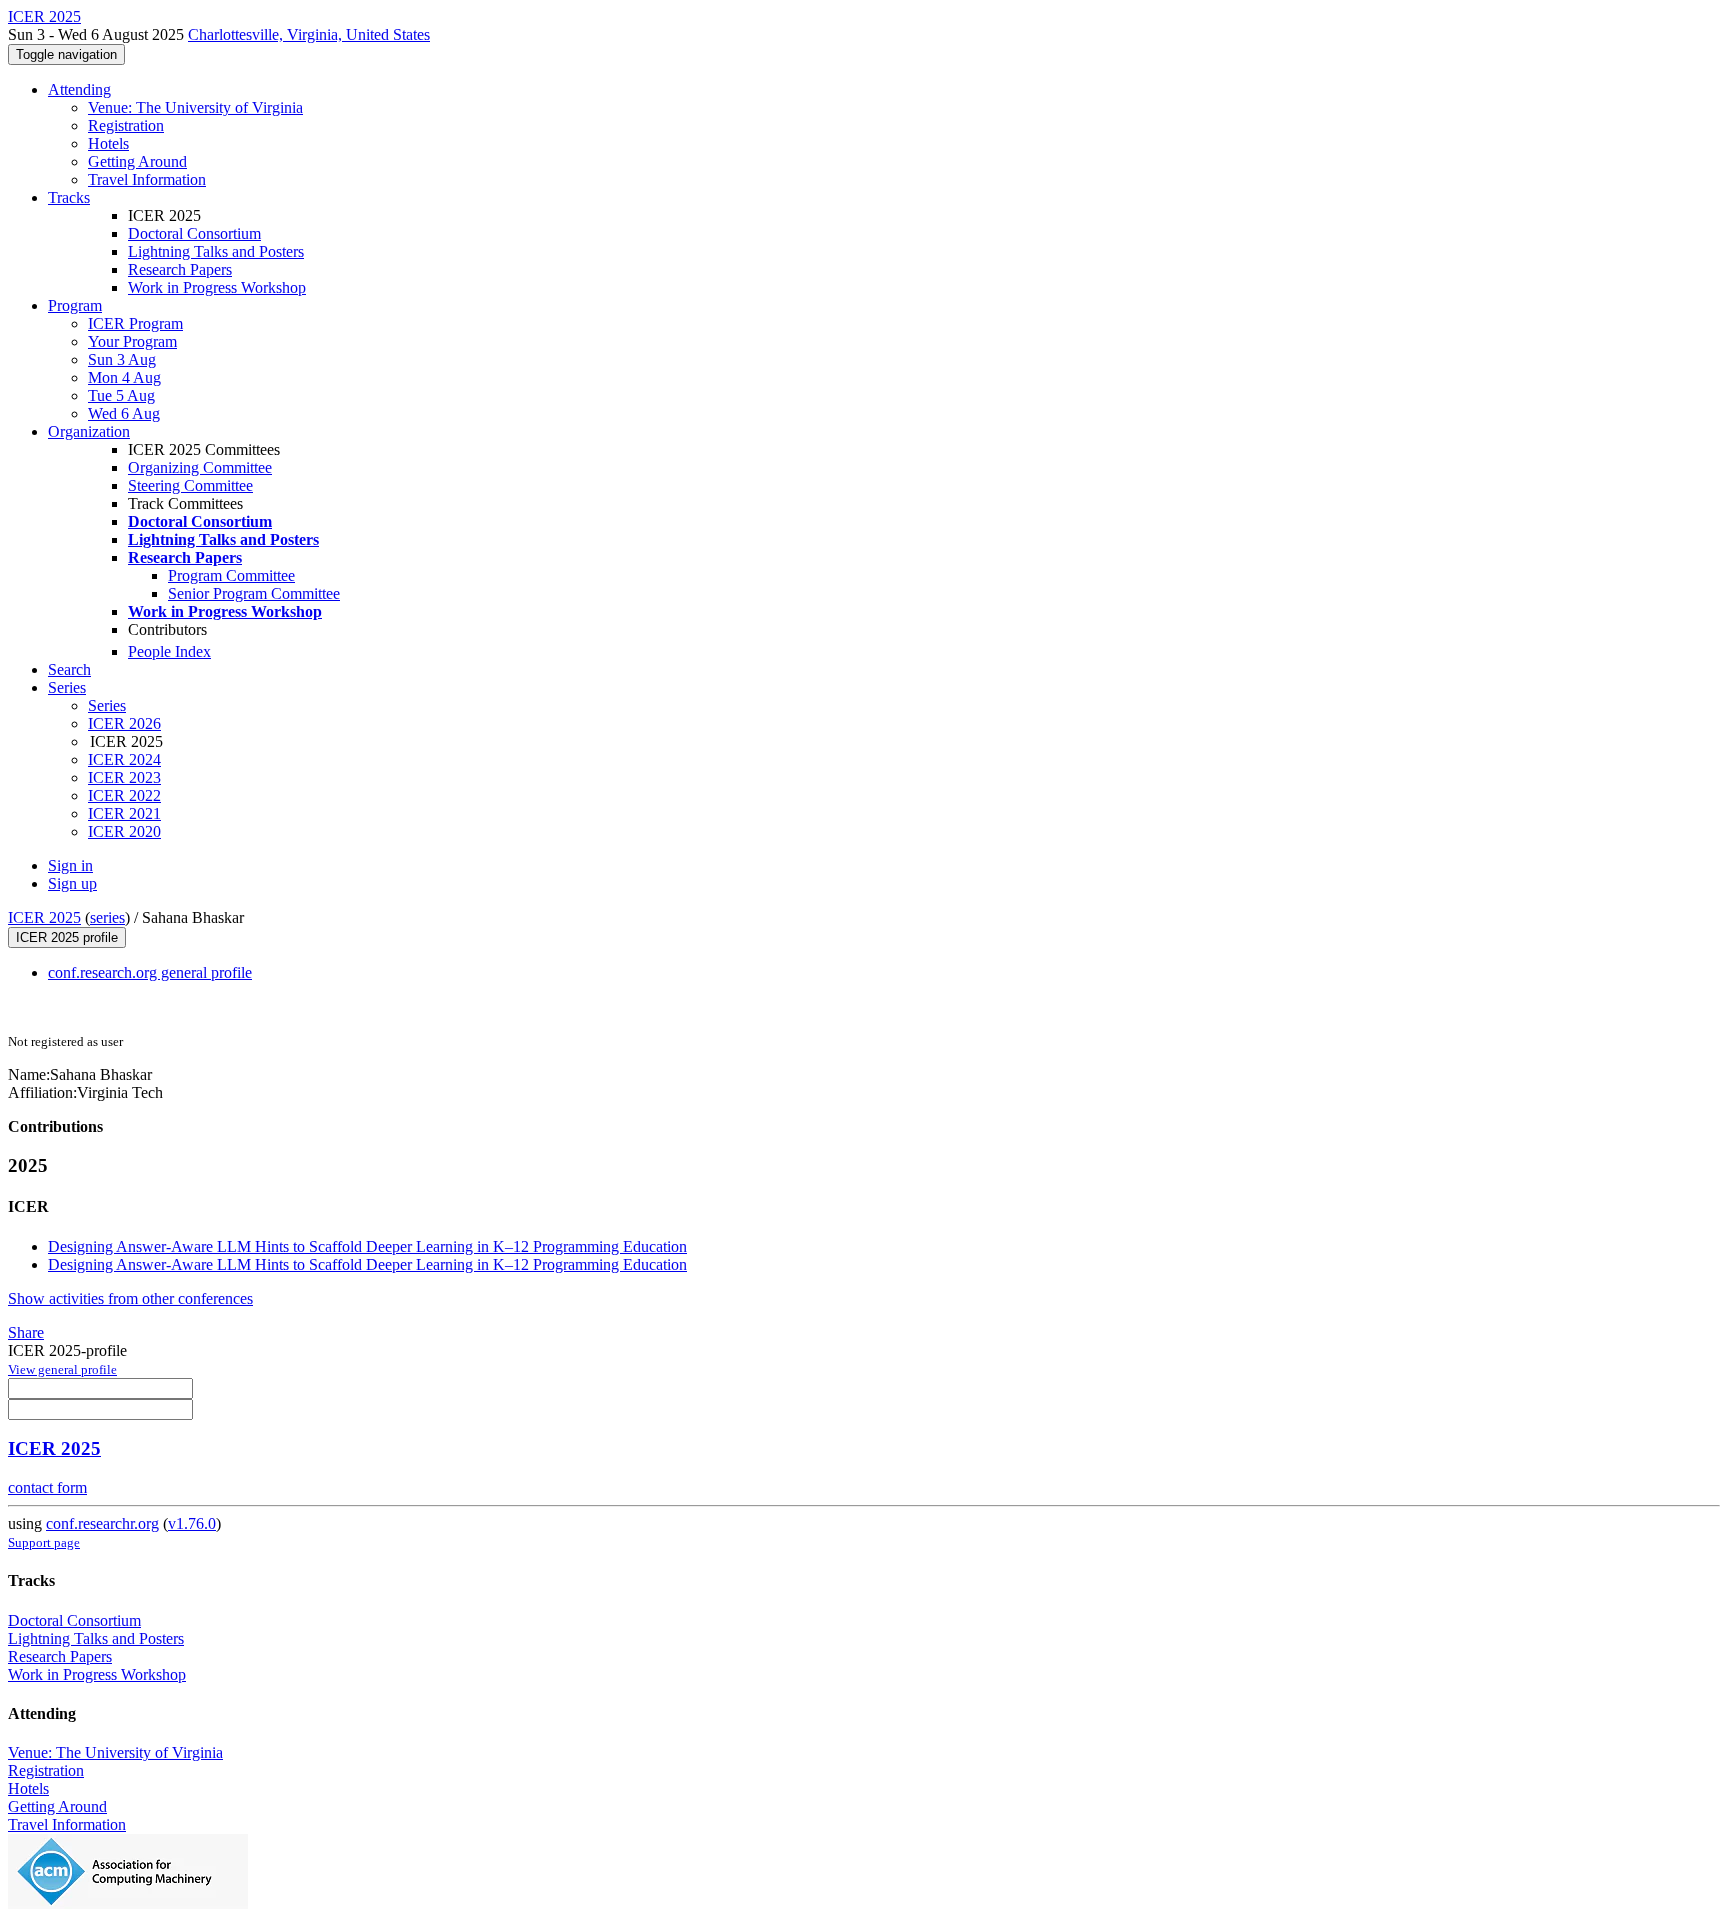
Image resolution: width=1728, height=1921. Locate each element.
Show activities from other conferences (130, 1298)
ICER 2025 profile (67, 937)
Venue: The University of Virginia (195, 107)
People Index (169, 651)
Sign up (72, 883)
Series (107, 705)
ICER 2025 (44, 917)
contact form (47, 1487)
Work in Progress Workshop (217, 287)
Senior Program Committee (254, 593)
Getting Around (137, 161)
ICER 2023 (124, 777)
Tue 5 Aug (121, 395)
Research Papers (180, 269)
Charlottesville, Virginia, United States (309, 34)
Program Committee (231, 575)
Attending (79, 89)
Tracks (69, 197)
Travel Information (147, 179)
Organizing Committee (200, 467)
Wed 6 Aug (124, 413)
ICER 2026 (124, 723)
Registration (126, 125)
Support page (44, 1542)
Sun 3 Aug (122, 359)
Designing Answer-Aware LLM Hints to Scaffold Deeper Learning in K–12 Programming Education (367, 1246)
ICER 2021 (124, 813)
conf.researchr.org (102, 1523)
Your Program (132, 341)
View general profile (62, 1369)
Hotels (108, 143)
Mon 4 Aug (124, 377)
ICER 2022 (124, 795)
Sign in (70, 865)
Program (75, 305)
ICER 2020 (124, 831)
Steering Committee (190, 485)
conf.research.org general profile (150, 972)
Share (26, 1332)
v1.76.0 (192, 1523)
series (107, 917)
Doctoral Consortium (194, 233)
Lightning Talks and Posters (216, 251)
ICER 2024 (124, 759)
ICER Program (135, 323)
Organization (89, 431)
